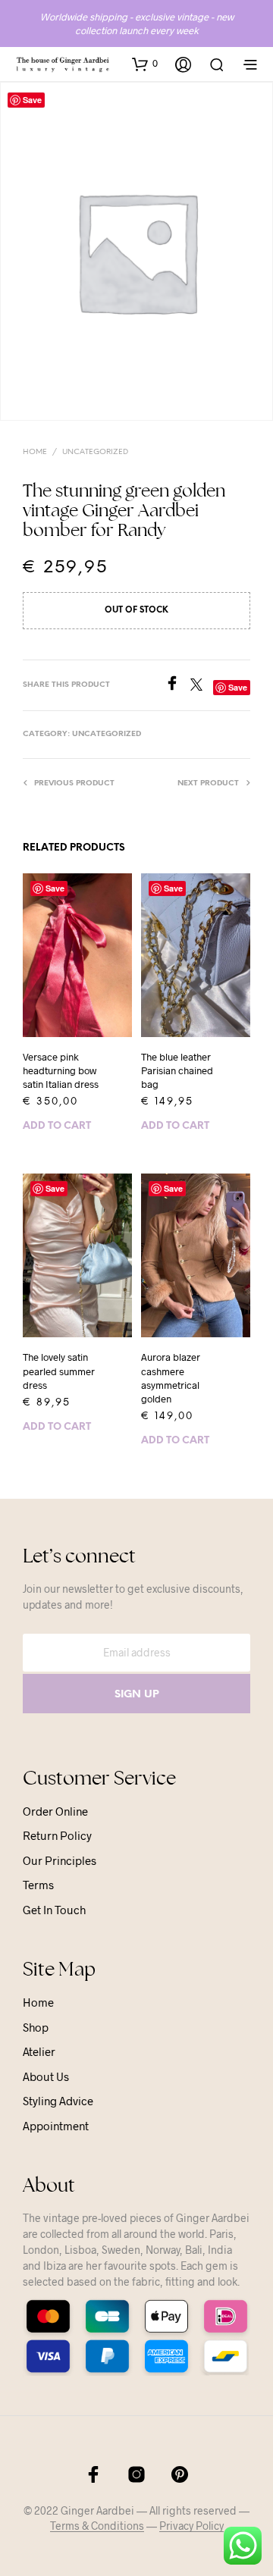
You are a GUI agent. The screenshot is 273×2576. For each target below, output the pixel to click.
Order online (55, 1811)
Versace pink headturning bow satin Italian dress (61, 1070)
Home (35, 452)
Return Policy (57, 1835)
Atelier (39, 2051)
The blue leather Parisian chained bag (177, 1070)
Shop (36, 2027)
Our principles (60, 1860)
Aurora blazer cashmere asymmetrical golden (171, 1378)
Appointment (56, 2126)
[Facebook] (177, 686)
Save (55, 888)
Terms (38, 1885)
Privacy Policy (191, 2526)
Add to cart (57, 1126)
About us (46, 2076)
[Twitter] (202, 686)
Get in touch (54, 1910)
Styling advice (58, 2101)
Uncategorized (95, 452)
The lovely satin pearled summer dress (59, 1371)
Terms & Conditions (97, 2526)
